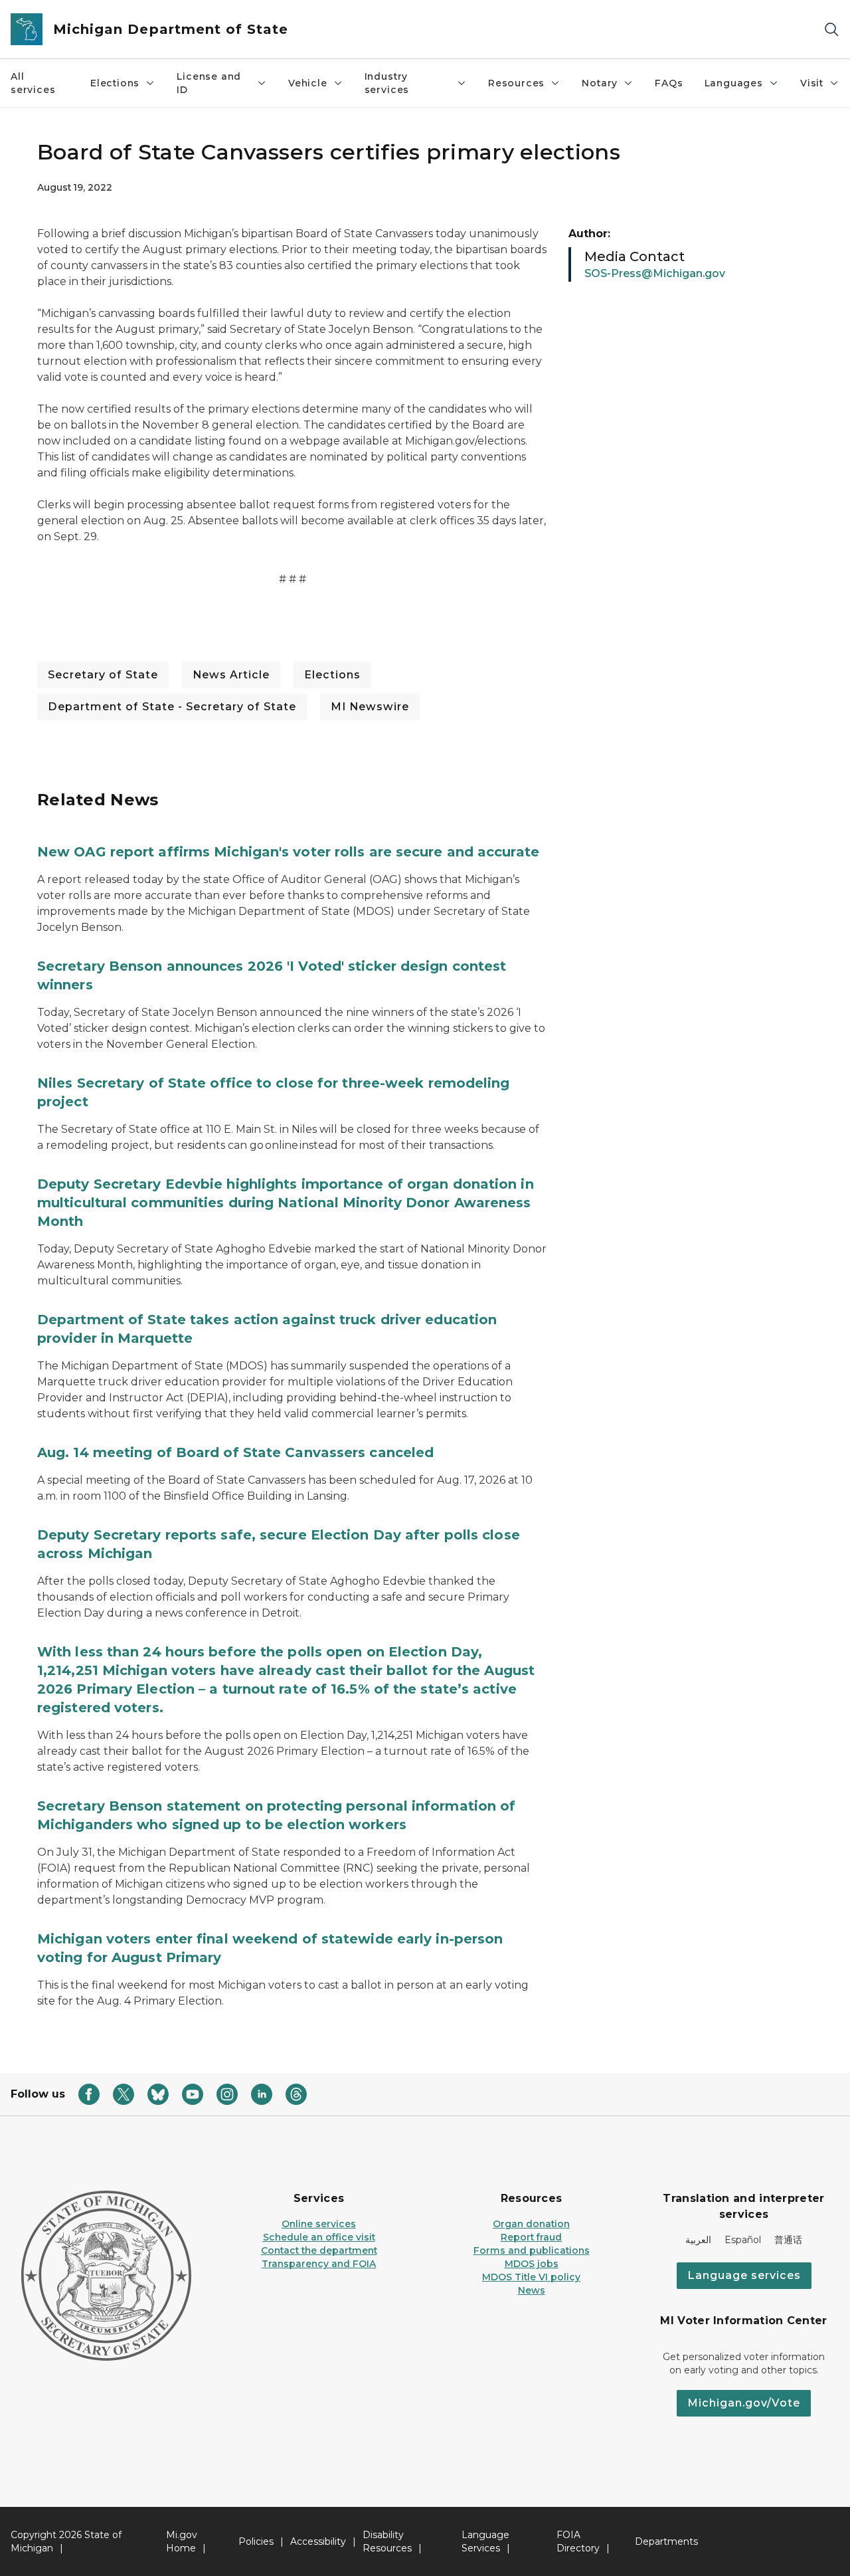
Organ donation (531, 2224)
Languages (734, 83)
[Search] (831, 30)
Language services (744, 2275)
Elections (115, 83)
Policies (256, 2541)
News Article (231, 675)
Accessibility (318, 2541)
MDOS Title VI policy (531, 2277)
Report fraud (531, 2237)
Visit (812, 83)
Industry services (387, 83)
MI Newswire (370, 707)
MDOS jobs (532, 2264)
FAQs (669, 83)
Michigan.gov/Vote (744, 2403)
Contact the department (319, 2250)
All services (33, 83)
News (532, 2290)
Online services (319, 2224)
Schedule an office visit (319, 2237)
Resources (516, 83)
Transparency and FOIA (319, 2264)
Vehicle (308, 83)
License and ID (209, 83)
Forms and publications (532, 2250)
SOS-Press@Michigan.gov (655, 273)
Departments (666, 2541)
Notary (600, 83)
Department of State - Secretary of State (172, 707)
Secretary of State (103, 675)
